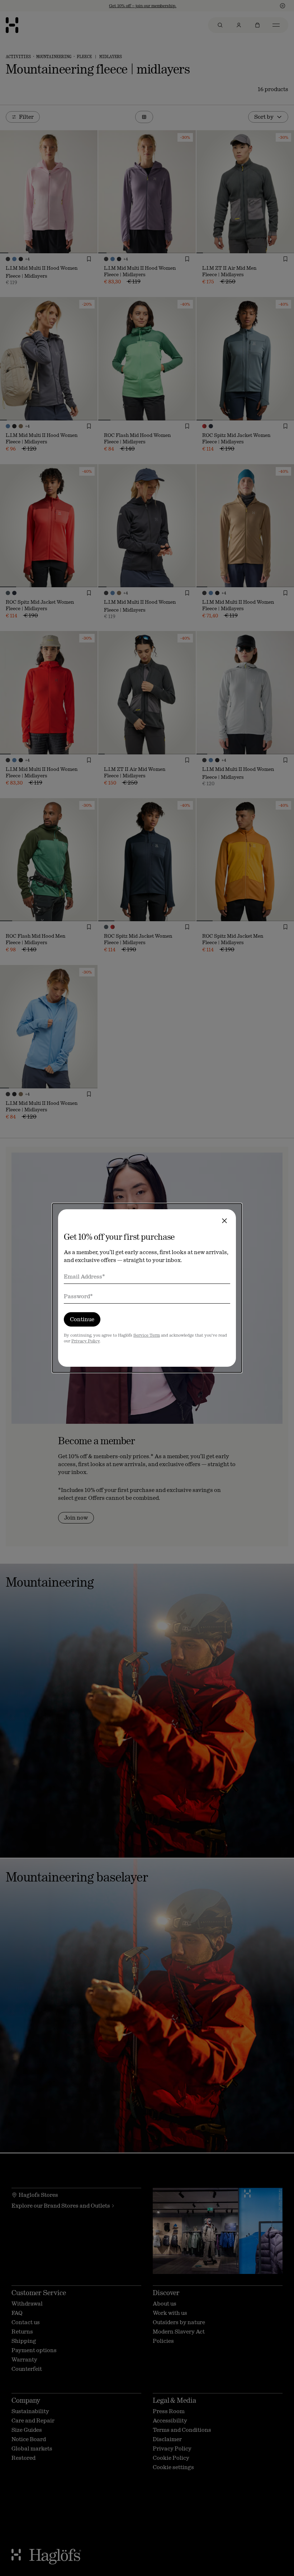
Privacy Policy (86, 1341)
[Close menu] (224, 1221)
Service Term (147, 1335)
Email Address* (84, 1277)
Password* (78, 1296)
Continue (82, 1319)
